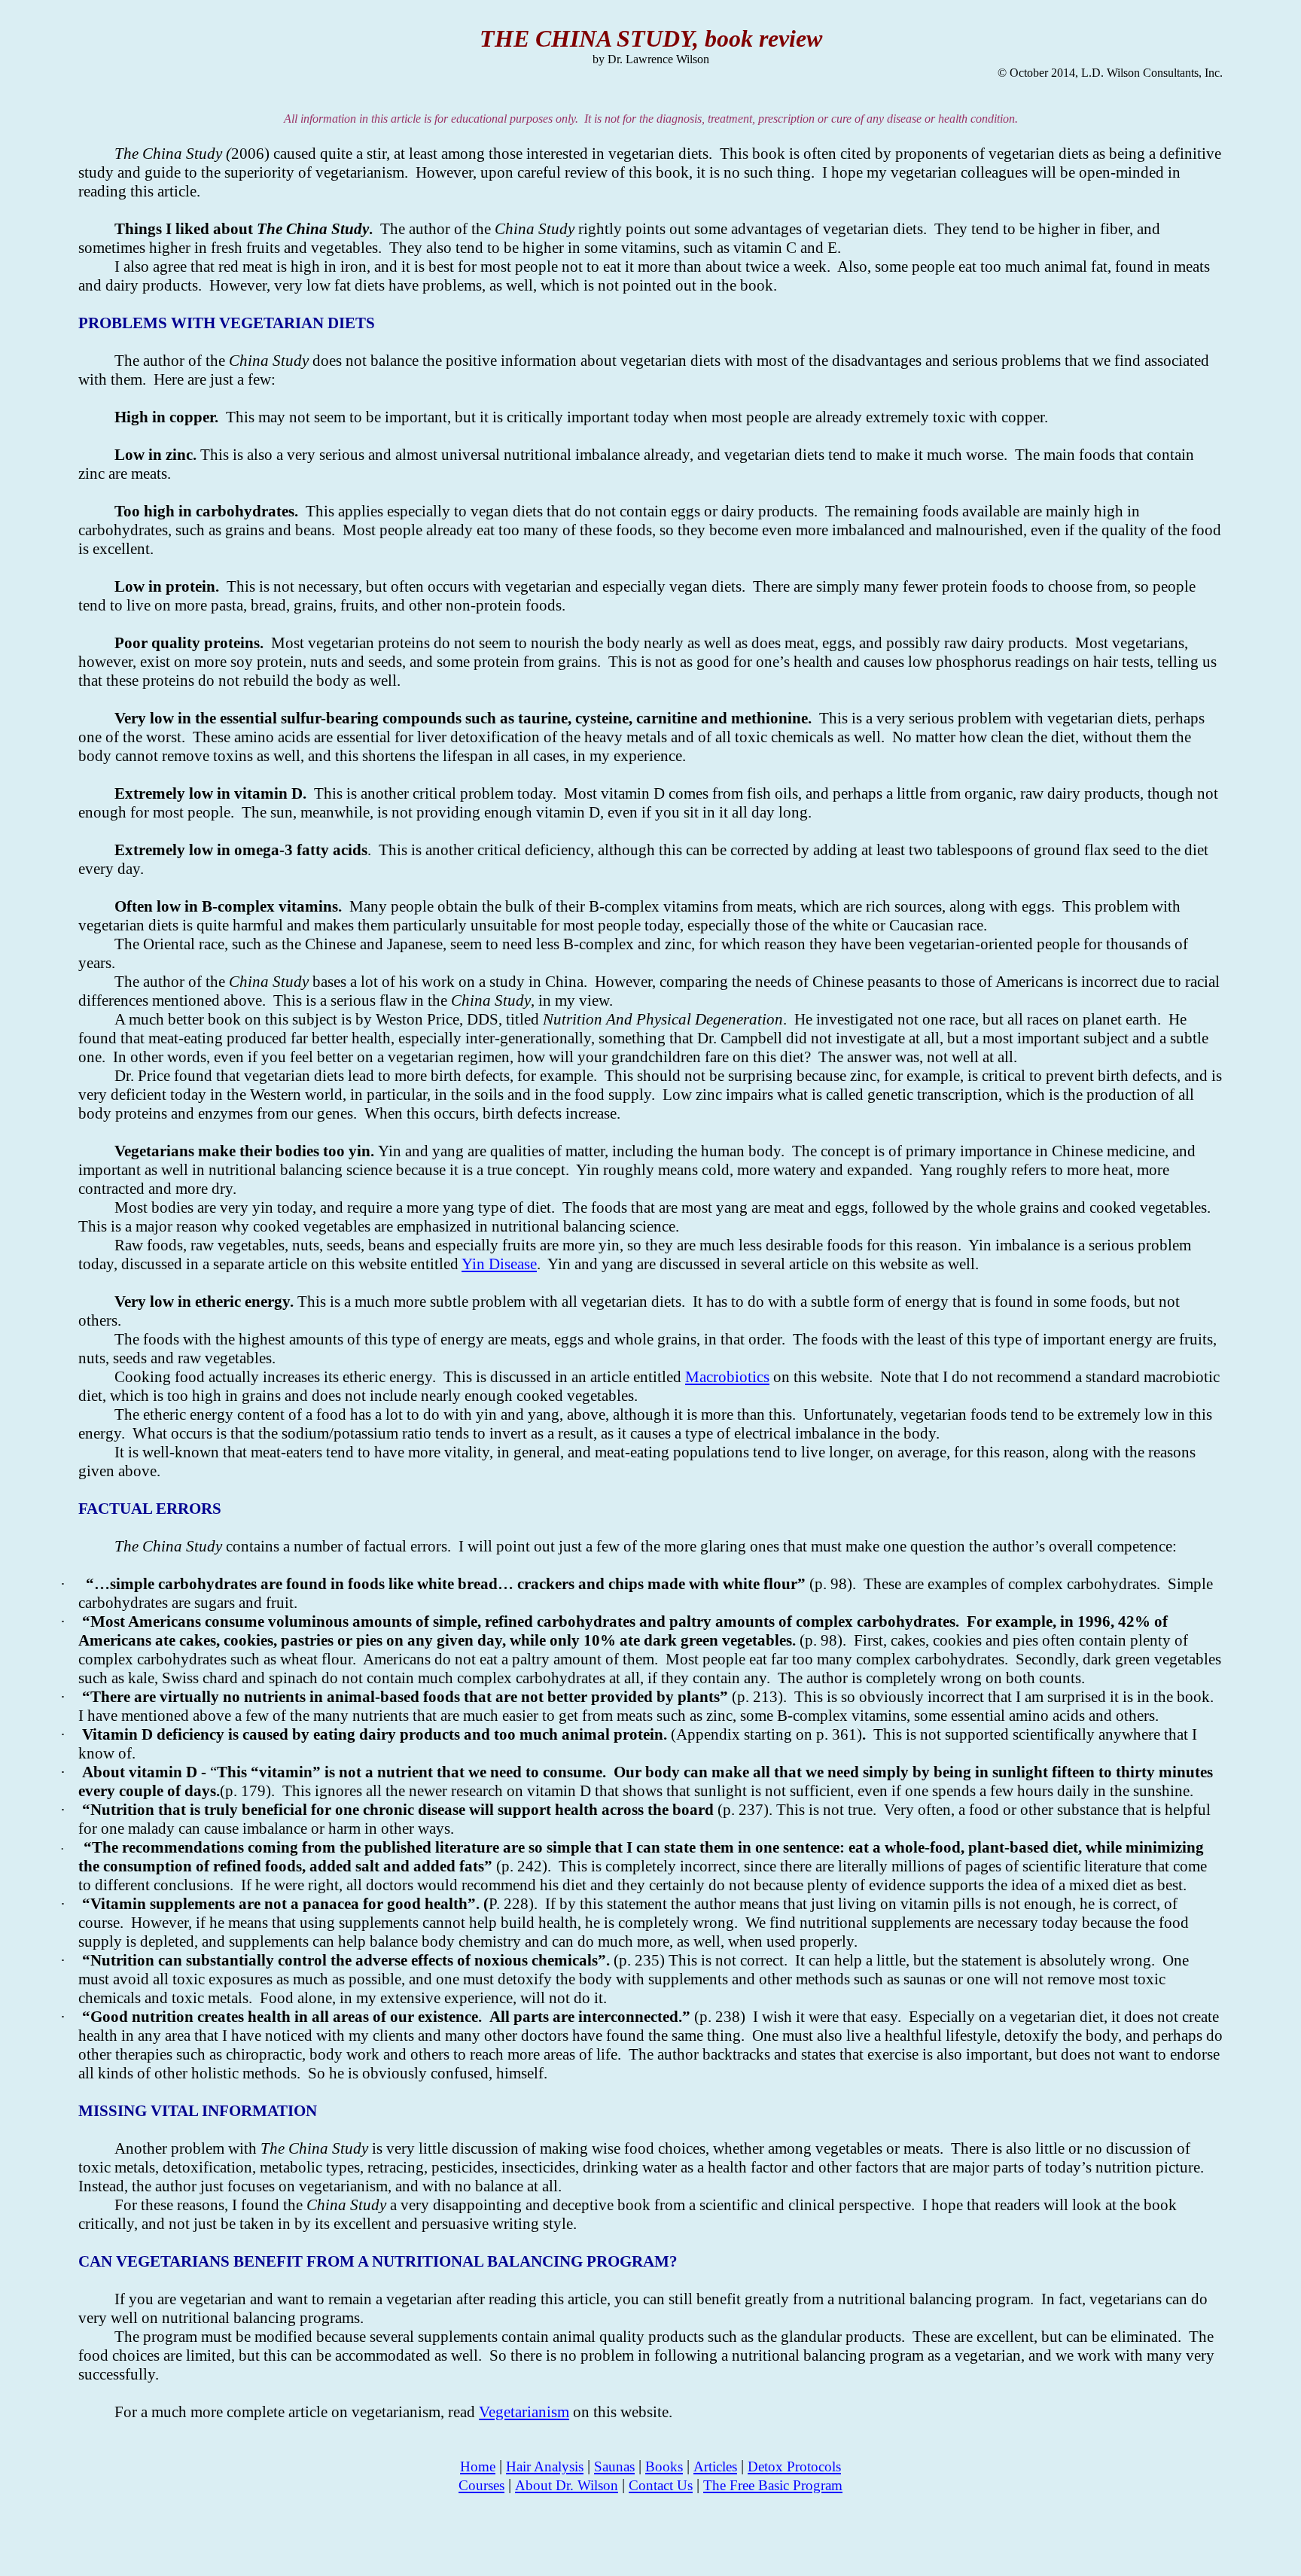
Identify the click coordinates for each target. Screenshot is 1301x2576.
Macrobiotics (727, 1377)
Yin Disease (499, 1264)
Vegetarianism (524, 2412)
